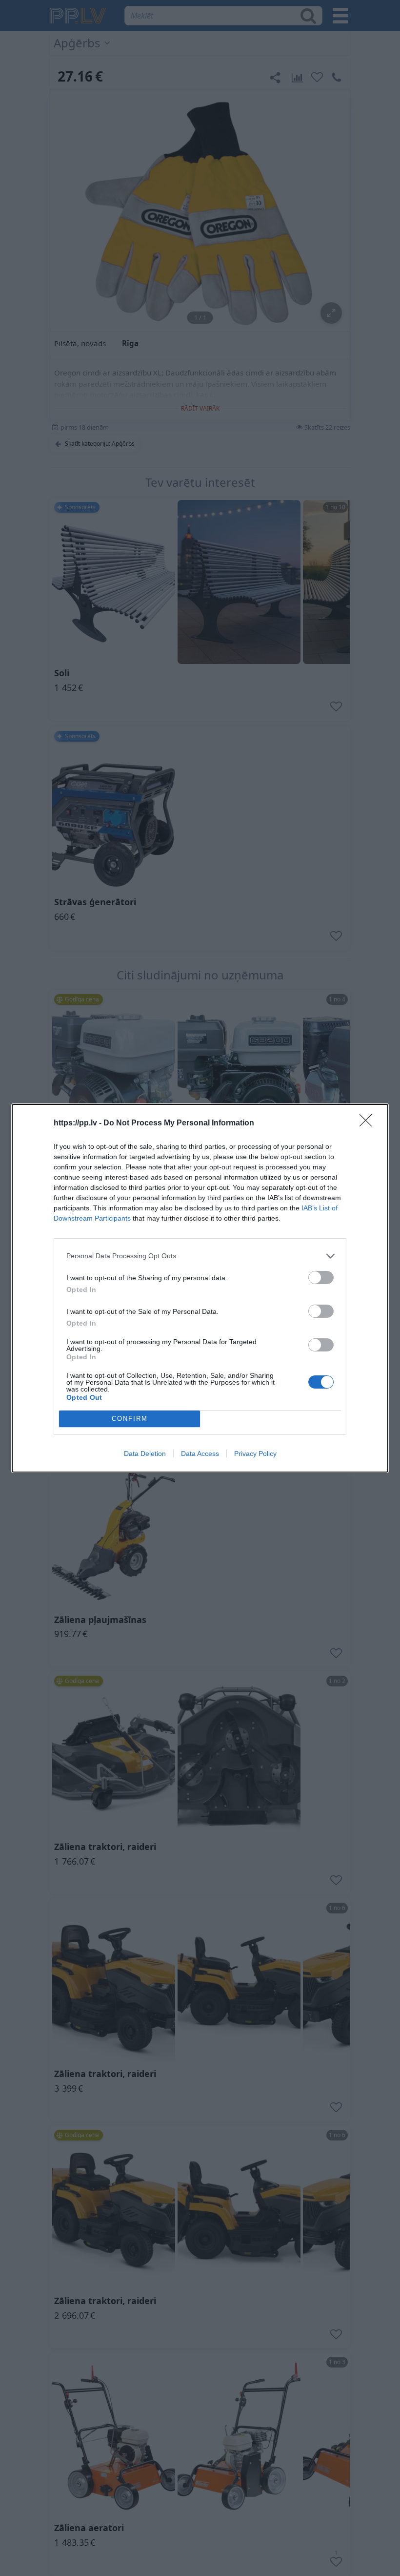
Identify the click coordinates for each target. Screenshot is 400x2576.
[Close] (369, 1123)
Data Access (200, 1454)
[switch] (321, 1278)
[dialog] (200, 1288)
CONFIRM (130, 1419)
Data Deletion (145, 1454)
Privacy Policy (255, 1454)
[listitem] (200, 1256)
